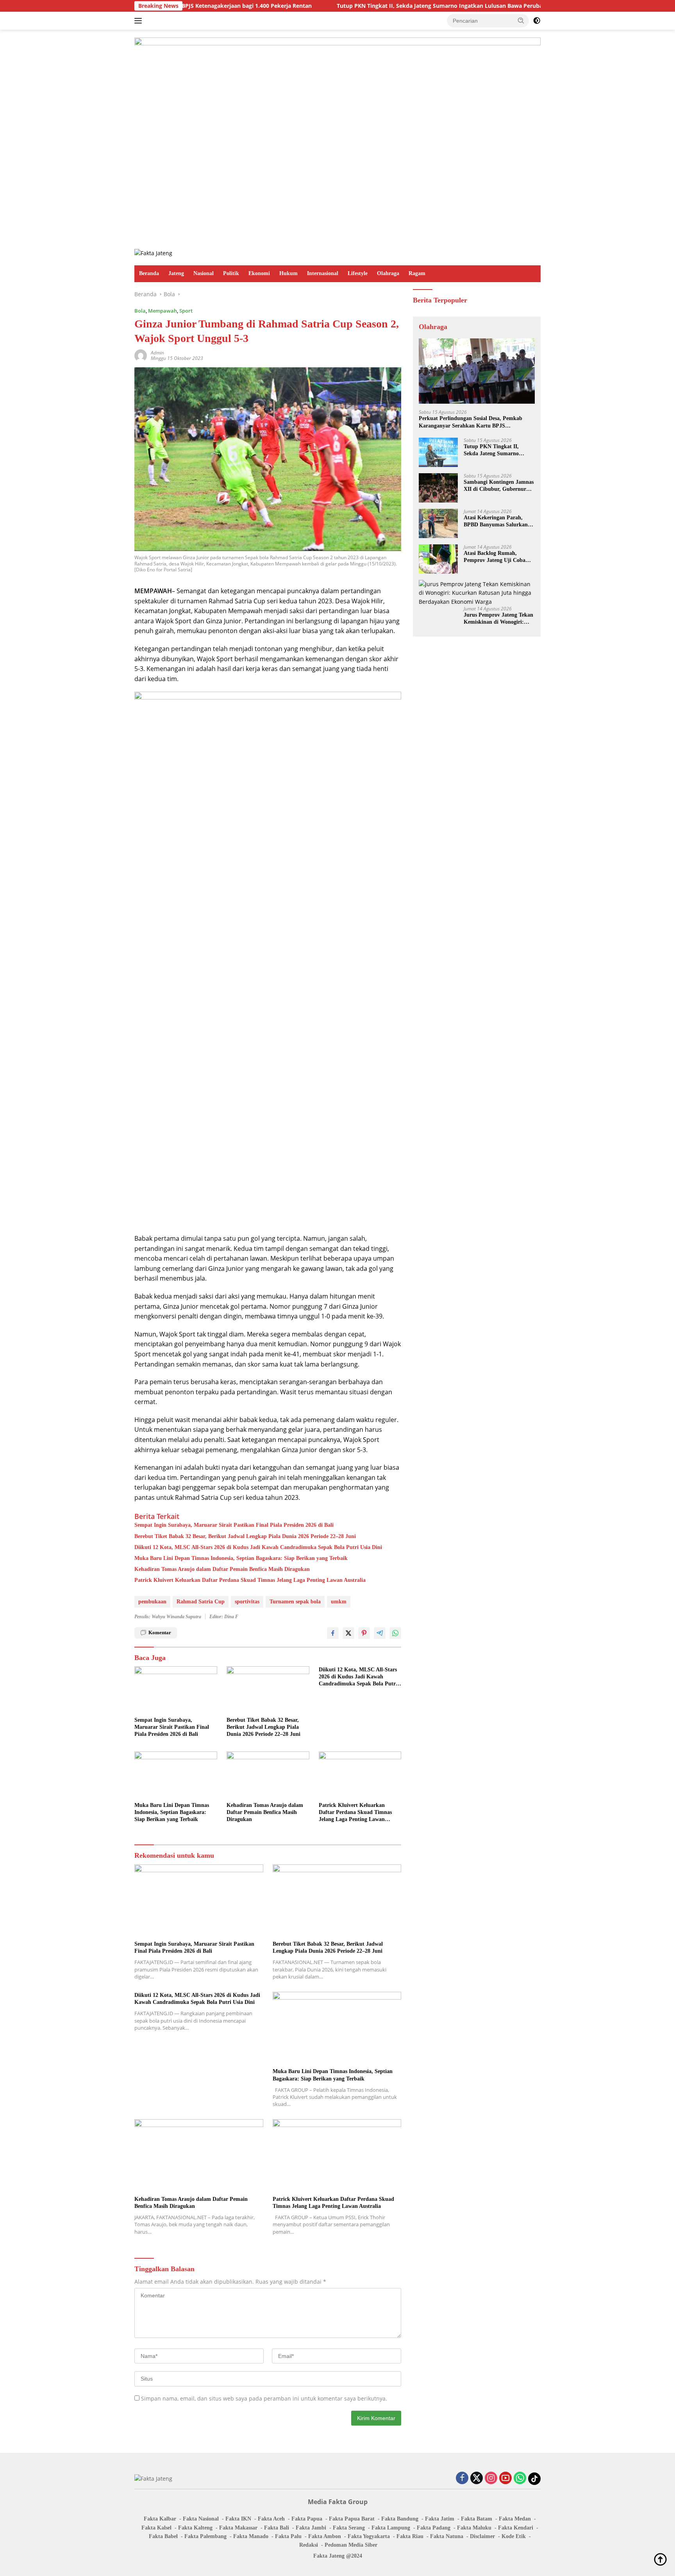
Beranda (149, 273)
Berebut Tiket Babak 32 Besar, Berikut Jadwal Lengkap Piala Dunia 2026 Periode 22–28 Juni (245, 1536)
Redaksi (309, 2545)
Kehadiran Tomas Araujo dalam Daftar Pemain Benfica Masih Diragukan (222, 1569)
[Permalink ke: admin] (141, 355)
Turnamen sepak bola (295, 1602)
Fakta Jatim (440, 2519)
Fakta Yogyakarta (369, 2536)
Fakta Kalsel (156, 2528)
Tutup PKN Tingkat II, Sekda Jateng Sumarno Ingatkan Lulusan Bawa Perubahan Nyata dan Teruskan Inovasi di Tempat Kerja (410, 6)
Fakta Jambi (311, 2528)
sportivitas (247, 1602)
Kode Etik (514, 2536)
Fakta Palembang (205, 2536)
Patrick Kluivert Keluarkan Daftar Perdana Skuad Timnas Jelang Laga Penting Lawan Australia (250, 1580)
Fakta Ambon (325, 2536)
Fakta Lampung (391, 2528)
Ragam (417, 273)
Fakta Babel (163, 2536)
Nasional (204, 273)
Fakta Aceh (271, 2519)
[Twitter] (477, 2479)
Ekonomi (259, 273)
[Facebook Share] (333, 1633)
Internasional (323, 273)
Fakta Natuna (447, 2536)
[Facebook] (462, 2479)
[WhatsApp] (520, 2479)
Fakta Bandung (400, 2519)
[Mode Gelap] (537, 21)
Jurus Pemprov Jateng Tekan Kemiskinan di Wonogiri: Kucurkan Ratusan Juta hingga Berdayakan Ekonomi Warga (498, 619)
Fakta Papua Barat (352, 2519)
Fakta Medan (515, 2519)
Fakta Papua (307, 2519)
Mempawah (162, 311)
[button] (521, 20)
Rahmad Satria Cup (201, 1602)
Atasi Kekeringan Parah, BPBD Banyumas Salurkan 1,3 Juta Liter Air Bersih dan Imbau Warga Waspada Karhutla (498, 521)
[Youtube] (505, 2479)
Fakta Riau (410, 2536)
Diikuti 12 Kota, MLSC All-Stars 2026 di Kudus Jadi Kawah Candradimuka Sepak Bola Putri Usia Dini (258, 1547)
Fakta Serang (349, 2528)
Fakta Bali (277, 2528)
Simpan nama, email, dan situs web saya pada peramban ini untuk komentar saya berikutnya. (264, 2398)
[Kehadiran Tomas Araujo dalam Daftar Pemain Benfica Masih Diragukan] (268, 1775)
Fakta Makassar (238, 2528)
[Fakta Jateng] (153, 253)
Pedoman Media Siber (351, 2545)
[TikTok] (534, 2479)
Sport (186, 311)
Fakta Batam (477, 2519)
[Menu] (140, 21)
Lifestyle (358, 273)
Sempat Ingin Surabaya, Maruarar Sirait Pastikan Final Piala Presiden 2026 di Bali (234, 1525)
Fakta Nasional (201, 2519)
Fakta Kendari (516, 2528)
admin (157, 353)
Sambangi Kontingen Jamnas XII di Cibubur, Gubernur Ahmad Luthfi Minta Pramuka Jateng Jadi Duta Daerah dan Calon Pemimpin (499, 486)
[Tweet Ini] (348, 1633)
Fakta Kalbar (160, 2519)
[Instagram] (491, 2479)
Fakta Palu (288, 2536)
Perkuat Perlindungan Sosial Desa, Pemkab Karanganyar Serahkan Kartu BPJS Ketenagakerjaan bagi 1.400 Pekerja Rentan (471, 422)
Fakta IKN (238, 2519)
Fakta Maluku (474, 2528)
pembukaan (152, 1602)
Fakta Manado (251, 2536)
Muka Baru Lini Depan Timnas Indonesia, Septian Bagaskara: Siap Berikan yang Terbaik (241, 1558)
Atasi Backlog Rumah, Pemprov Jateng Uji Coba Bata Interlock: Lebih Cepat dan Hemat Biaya (497, 557)
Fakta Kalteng (195, 2528)
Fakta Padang (434, 2528)
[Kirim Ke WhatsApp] (395, 1633)
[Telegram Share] (380, 1633)
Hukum (288, 273)
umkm (339, 1602)
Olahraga (388, 273)
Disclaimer (482, 2536)
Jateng (176, 273)
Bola (140, 311)
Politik (231, 273)
